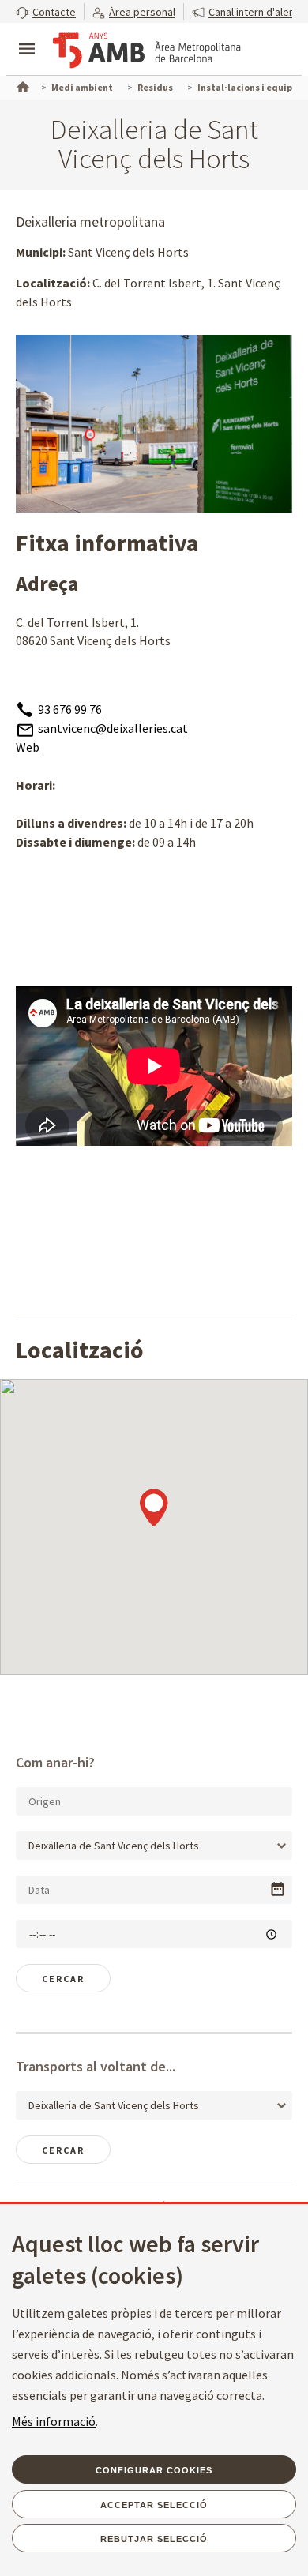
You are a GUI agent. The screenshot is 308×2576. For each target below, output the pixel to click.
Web (28, 747)
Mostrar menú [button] (27, 36)
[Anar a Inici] (21, 85)
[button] (46, 11)
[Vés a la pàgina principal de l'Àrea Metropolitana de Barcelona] (147, 51)
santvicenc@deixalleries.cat (113, 728)
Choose (278, 1889)
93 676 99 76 (70, 709)
